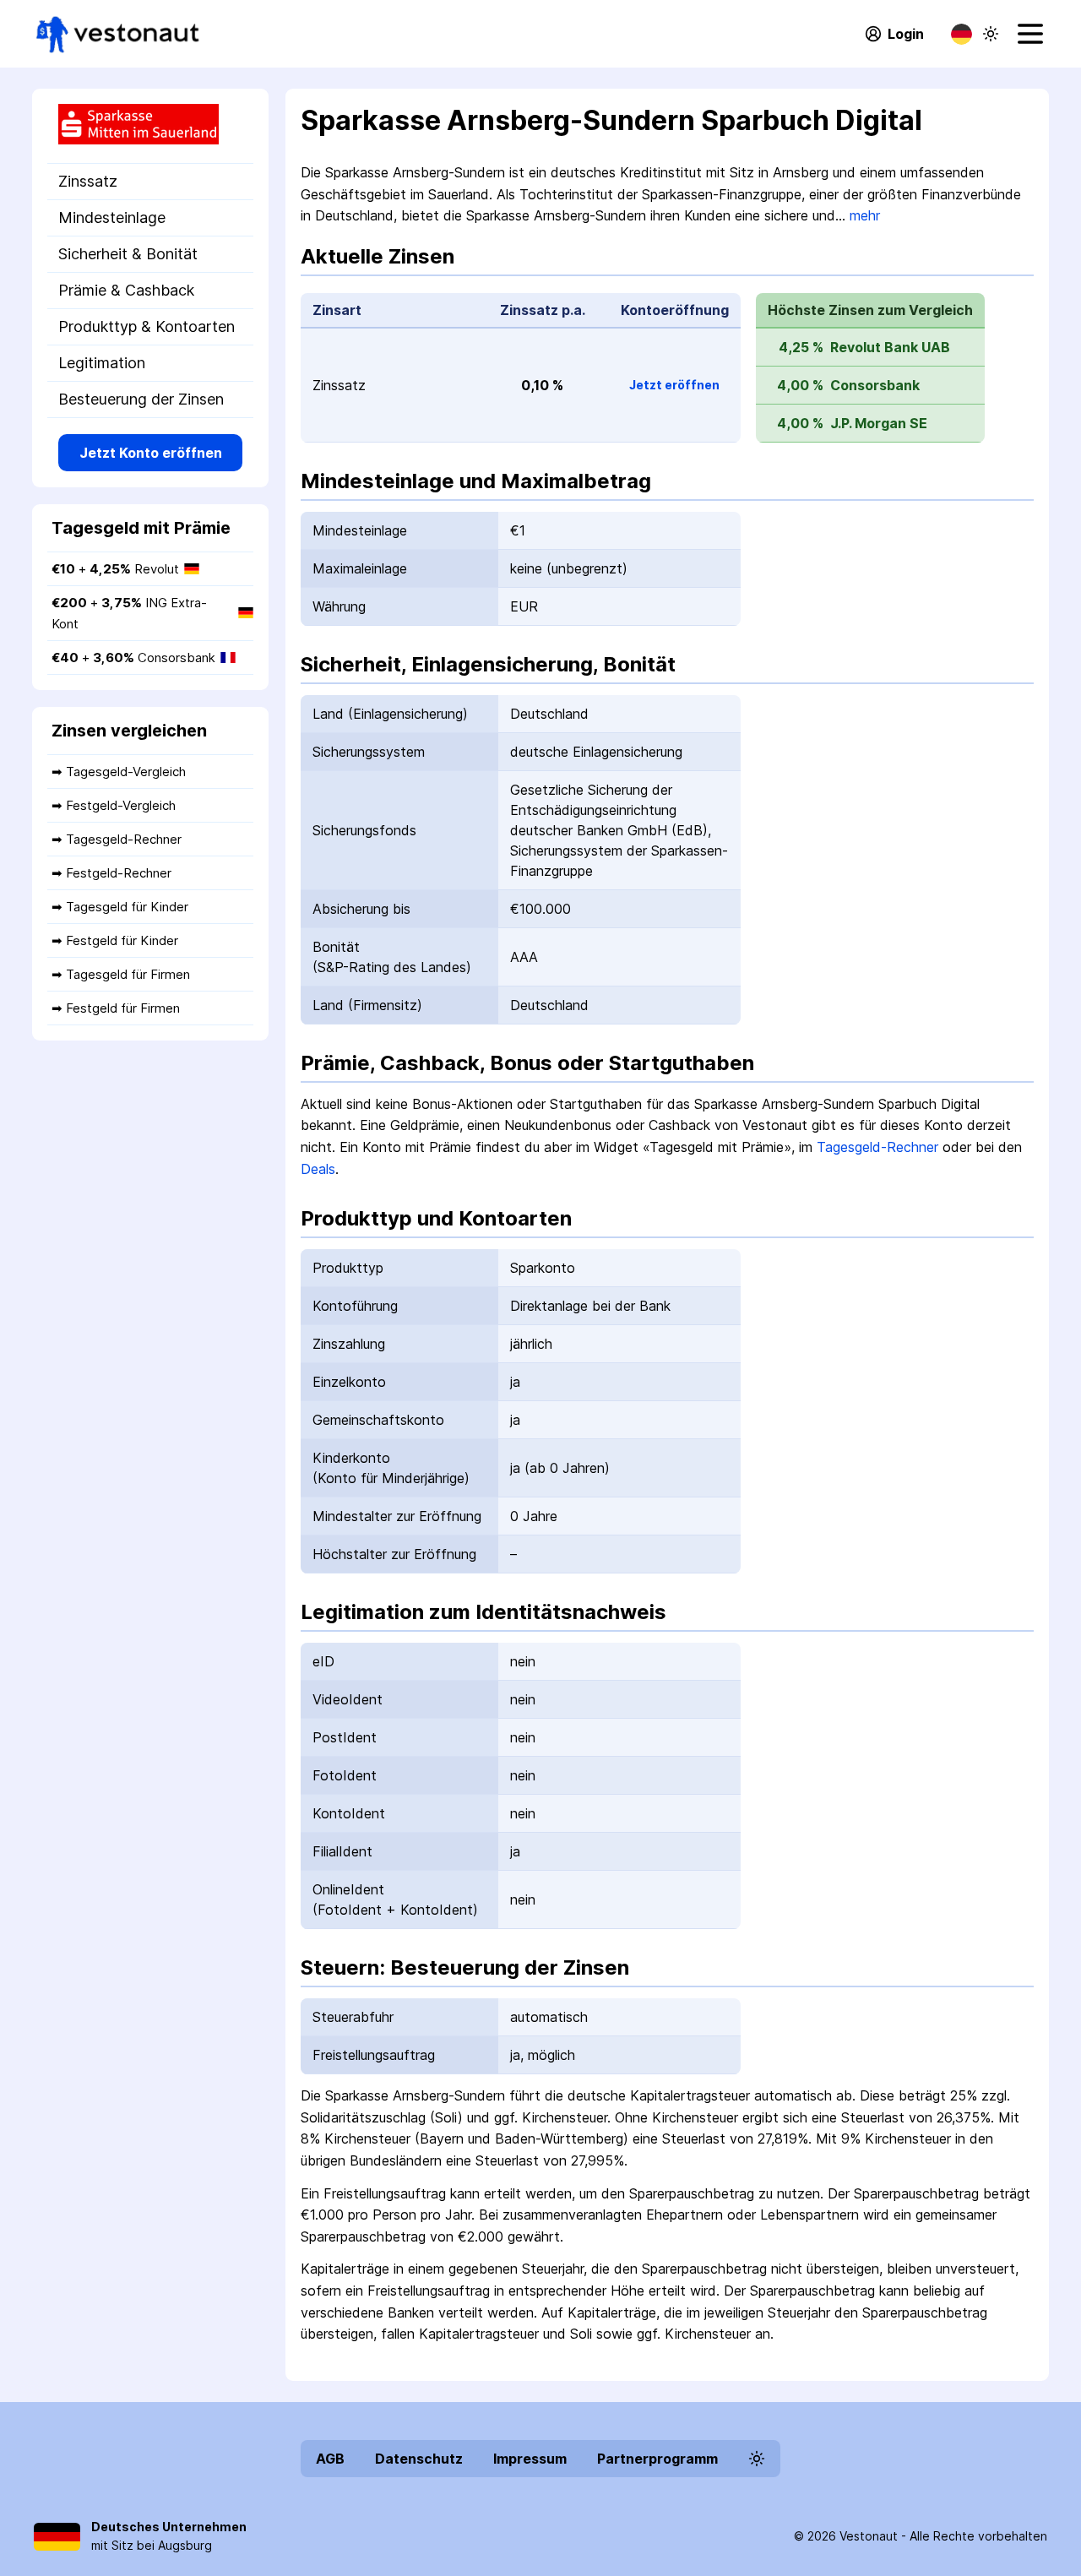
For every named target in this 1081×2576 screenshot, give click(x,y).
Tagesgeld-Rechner (877, 1147)
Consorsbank (875, 385)
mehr (865, 215)
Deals (318, 1169)
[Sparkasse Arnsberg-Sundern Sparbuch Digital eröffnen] (150, 126)
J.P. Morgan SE (879, 423)
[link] (118, 34)
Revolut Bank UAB (890, 347)
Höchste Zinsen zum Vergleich (870, 310)
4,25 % (801, 347)
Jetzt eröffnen (674, 385)
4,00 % (800, 385)
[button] (991, 34)
